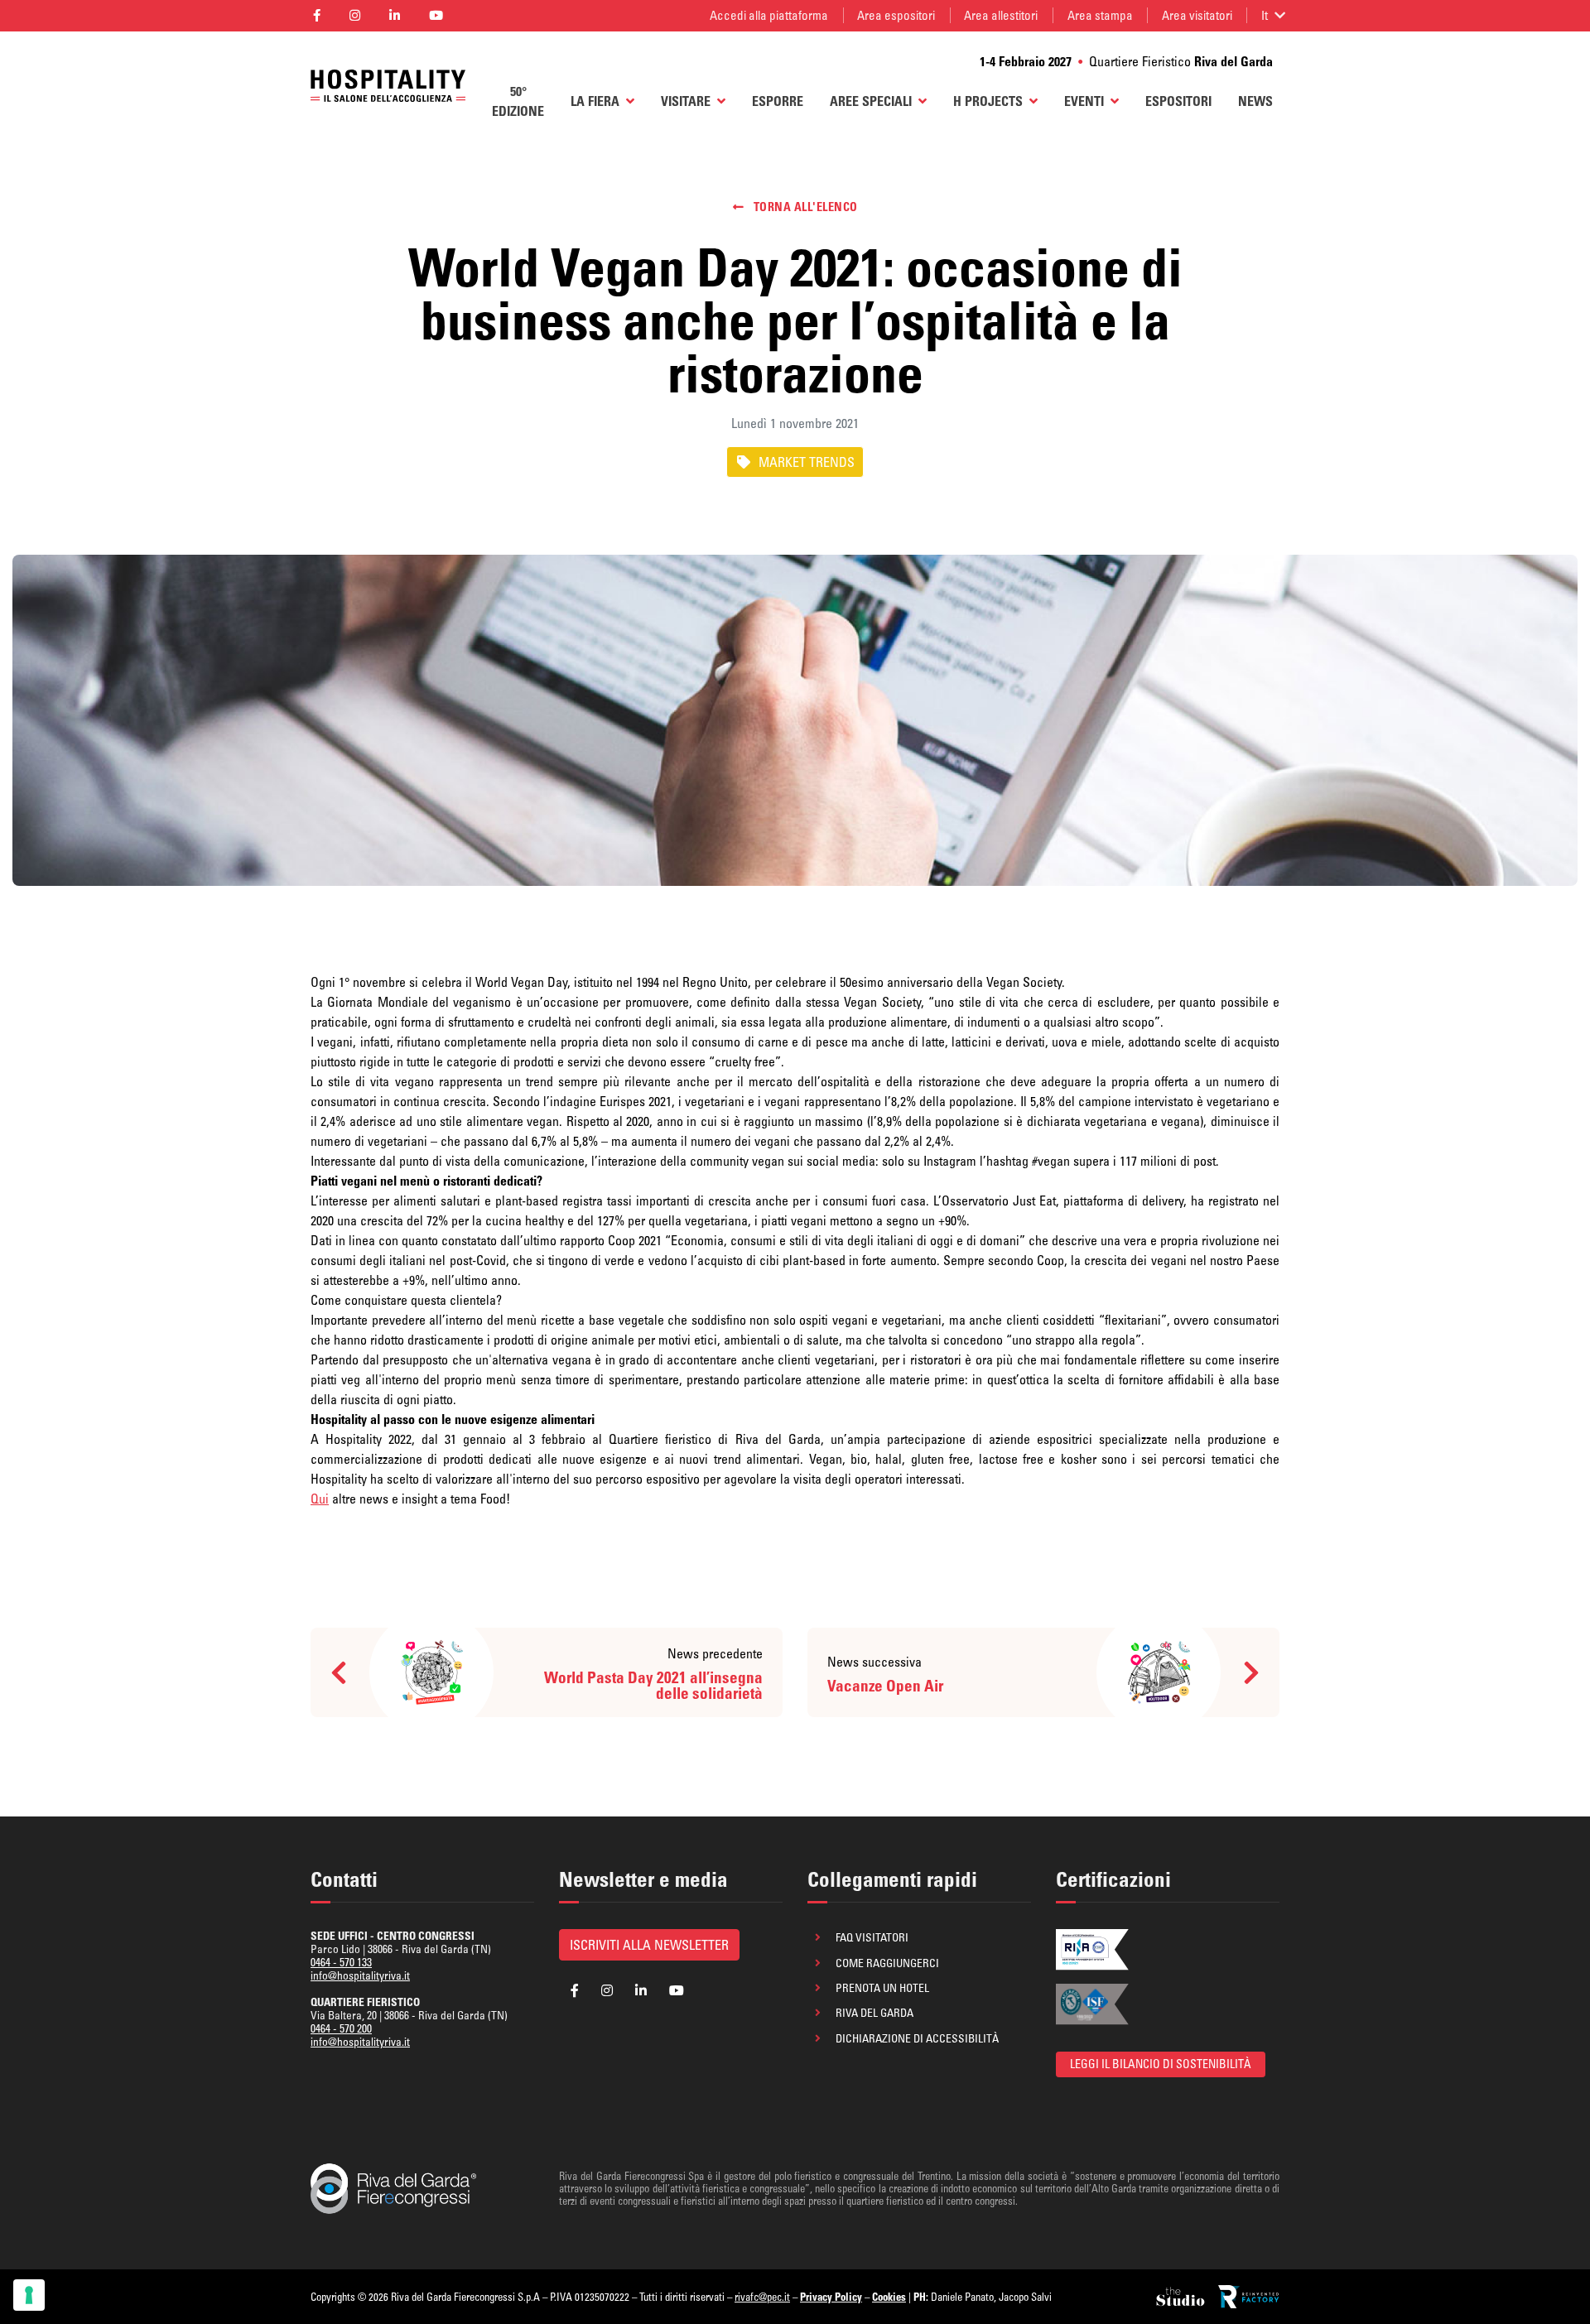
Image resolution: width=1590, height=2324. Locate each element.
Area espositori (896, 15)
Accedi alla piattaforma (769, 15)
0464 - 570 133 (341, 1962)
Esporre (778, 101)
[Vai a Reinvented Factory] (1249, 2297)
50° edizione (518, 101)
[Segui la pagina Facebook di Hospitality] (316, 16)
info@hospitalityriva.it (360, 1975)
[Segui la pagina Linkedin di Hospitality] (394, 16)
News (1255, 101)
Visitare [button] (686, 101)
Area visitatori (1197, 15)
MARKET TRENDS (807, 462)
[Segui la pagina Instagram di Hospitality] (354, 16)
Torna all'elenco (804, 207)
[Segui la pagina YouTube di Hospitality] (436, 16)
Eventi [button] (1084, 101)
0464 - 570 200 (341, 2028)
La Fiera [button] (595, 101)
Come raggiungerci (887, 1963)
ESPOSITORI (1178, 101)
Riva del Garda (874, 2013)
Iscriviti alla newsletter (649, 1945)
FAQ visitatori (872, 1937)
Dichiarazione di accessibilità (917, 2038)
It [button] (1265, 15)
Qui (320, 1499)
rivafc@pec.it (762, 2297)
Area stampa (1100, 15)
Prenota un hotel (882, 1988)
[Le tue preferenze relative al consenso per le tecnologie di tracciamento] (29, 2295)
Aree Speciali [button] (871, 101)
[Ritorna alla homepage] (388, 86)
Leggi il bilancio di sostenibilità (1161, 2064)
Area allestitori (1001, 15)
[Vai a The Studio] (1182, 2297)
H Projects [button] (988, 101)
